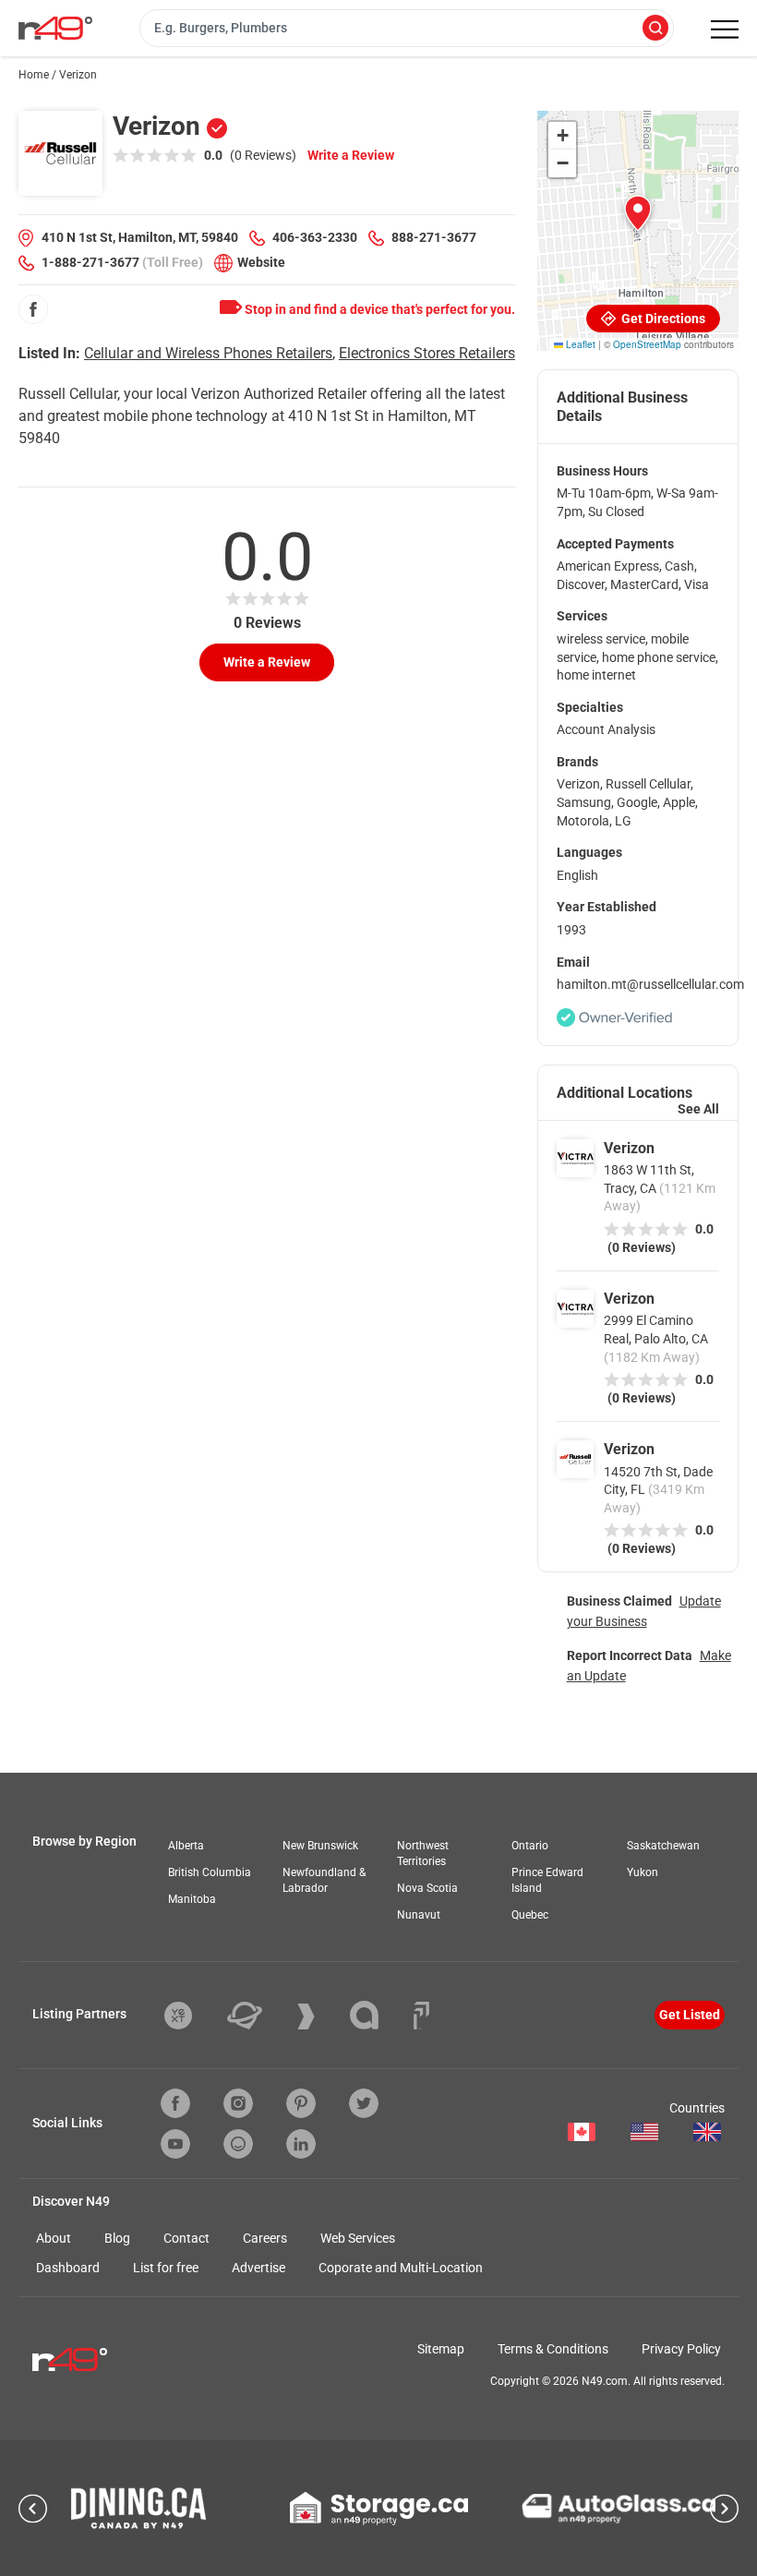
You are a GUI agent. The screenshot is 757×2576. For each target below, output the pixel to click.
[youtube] (175, 2144)
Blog (117, 2238)
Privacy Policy (681, 2349)
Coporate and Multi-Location (401, 2268)
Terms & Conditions (553, 2349)
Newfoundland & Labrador (324, 1880)
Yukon (643, 1872)
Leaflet (579, 344)
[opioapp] (238, 2144)
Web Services (358, 2238)
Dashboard (68, 2268)
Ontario (530, 1846)
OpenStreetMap (647, 344)
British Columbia (210, 1872)
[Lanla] (378, 2015)
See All (698, 1109)
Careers (265, 2238)
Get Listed (690, 2015)
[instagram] (238, 2103)
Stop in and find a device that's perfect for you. (378, 309)
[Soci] (421, 2016)
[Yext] (192, 2016)
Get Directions (662, 319)
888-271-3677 (434, 237)
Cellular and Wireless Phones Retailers (208, 353)
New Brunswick (320, 1846)
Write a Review (351, 155)
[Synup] (320, 2016)
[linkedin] (301, 2144)
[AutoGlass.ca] (619, 2509)
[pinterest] (301, 2103)
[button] (638, 213)
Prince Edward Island (547, 1880)
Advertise (258, 2268)
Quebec (530, 1915)
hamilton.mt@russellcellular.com (650, 984)
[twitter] (364, 2103)
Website (261, 262)
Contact (186, 2238)
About (54, 2238)
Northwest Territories (423, 1854)
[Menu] (725, 30)
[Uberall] (258, 2016)
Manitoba (192, 1899)
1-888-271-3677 (90, 262)
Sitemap (441, 2349)
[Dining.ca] (138, 2508)
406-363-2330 (315, 237)
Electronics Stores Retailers (427, 353)
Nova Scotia (427, 1888)
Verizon (629, 1148)
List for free (166, 2268)
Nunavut (419, 1915)
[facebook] (33, 309)
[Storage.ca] (379, 2509)
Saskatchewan (663, 1846)
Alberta (186, 1846)
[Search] (655, 29)
